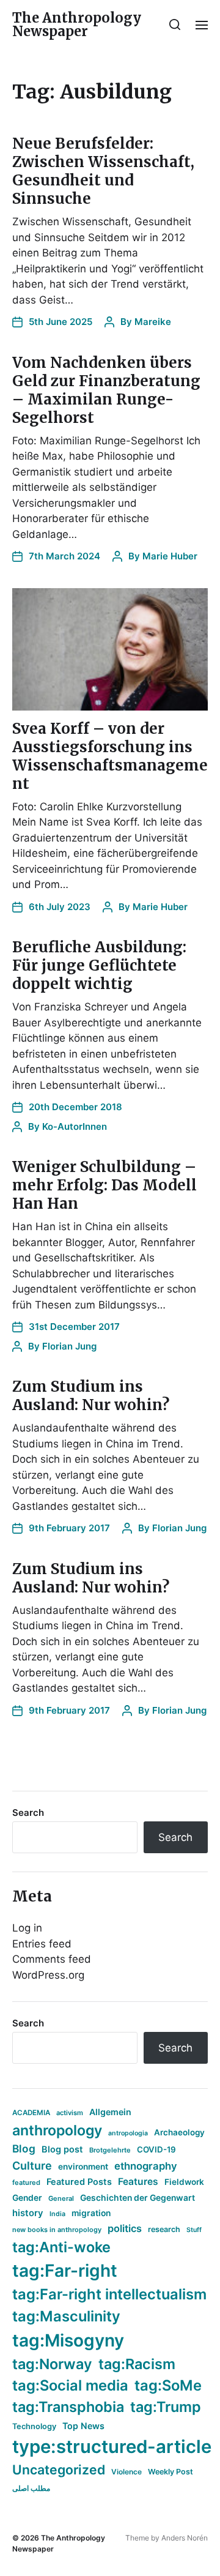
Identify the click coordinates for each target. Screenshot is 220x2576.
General (61, 2198)
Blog (24, 2149)
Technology (34, 2426)
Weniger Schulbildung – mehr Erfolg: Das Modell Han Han (105, 1185)
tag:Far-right (65, 2271)
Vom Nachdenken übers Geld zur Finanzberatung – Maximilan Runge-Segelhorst (106, 390)
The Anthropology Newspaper (77, 24)
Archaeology (179, 2132)
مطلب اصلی (31, 2488)
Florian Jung (69, 1346)
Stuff (194, 2230)
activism (70, 2113)
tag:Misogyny (68, 2340)
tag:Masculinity (66, 2316)
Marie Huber (170, 556)
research (164, 2229)
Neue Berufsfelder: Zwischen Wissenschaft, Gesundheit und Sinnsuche (103, 171)
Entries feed (42, 1944)
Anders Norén (185, 2538)
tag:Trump (166, 2407)
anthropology (57, 2130)
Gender (27, 2198)
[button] (175, 24)
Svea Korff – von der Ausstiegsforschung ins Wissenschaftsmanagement (110, 756)
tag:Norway (52, 2364)
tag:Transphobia (68, 2407)
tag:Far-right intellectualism (109, 2294)
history (28, 2213)
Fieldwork (184, 2182)
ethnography (146, 2166)
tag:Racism (137, 2364)
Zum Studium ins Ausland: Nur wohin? (91, 1396)
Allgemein (110, 2112)
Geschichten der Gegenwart (137, 2198)
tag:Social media (70, 2385)
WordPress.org (48, 1975)
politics (125, 2228)
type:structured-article (112, 2447)
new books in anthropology (57, 2230)
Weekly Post (170, 2472)
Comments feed (52, 1959)
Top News (83, 2426)
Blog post (62, 2149)
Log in (27, 1928)
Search (28, 1813)
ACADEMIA (31, 2113)
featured (26, 2182)
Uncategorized (59, 2470)
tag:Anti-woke (61, 2247)
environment (83, 2167)
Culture (32, 2166)
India (57, 2214)
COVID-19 (156, 2149)
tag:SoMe (168, 2385)
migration (91, 2213)
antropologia (128, 2133)
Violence (127, 2472)
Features (138, 2182)
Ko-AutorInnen (75, 1126)
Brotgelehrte (110, 2150)
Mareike (153, 322)
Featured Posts (79, 2182)
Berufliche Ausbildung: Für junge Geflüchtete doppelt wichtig (99, 965)
